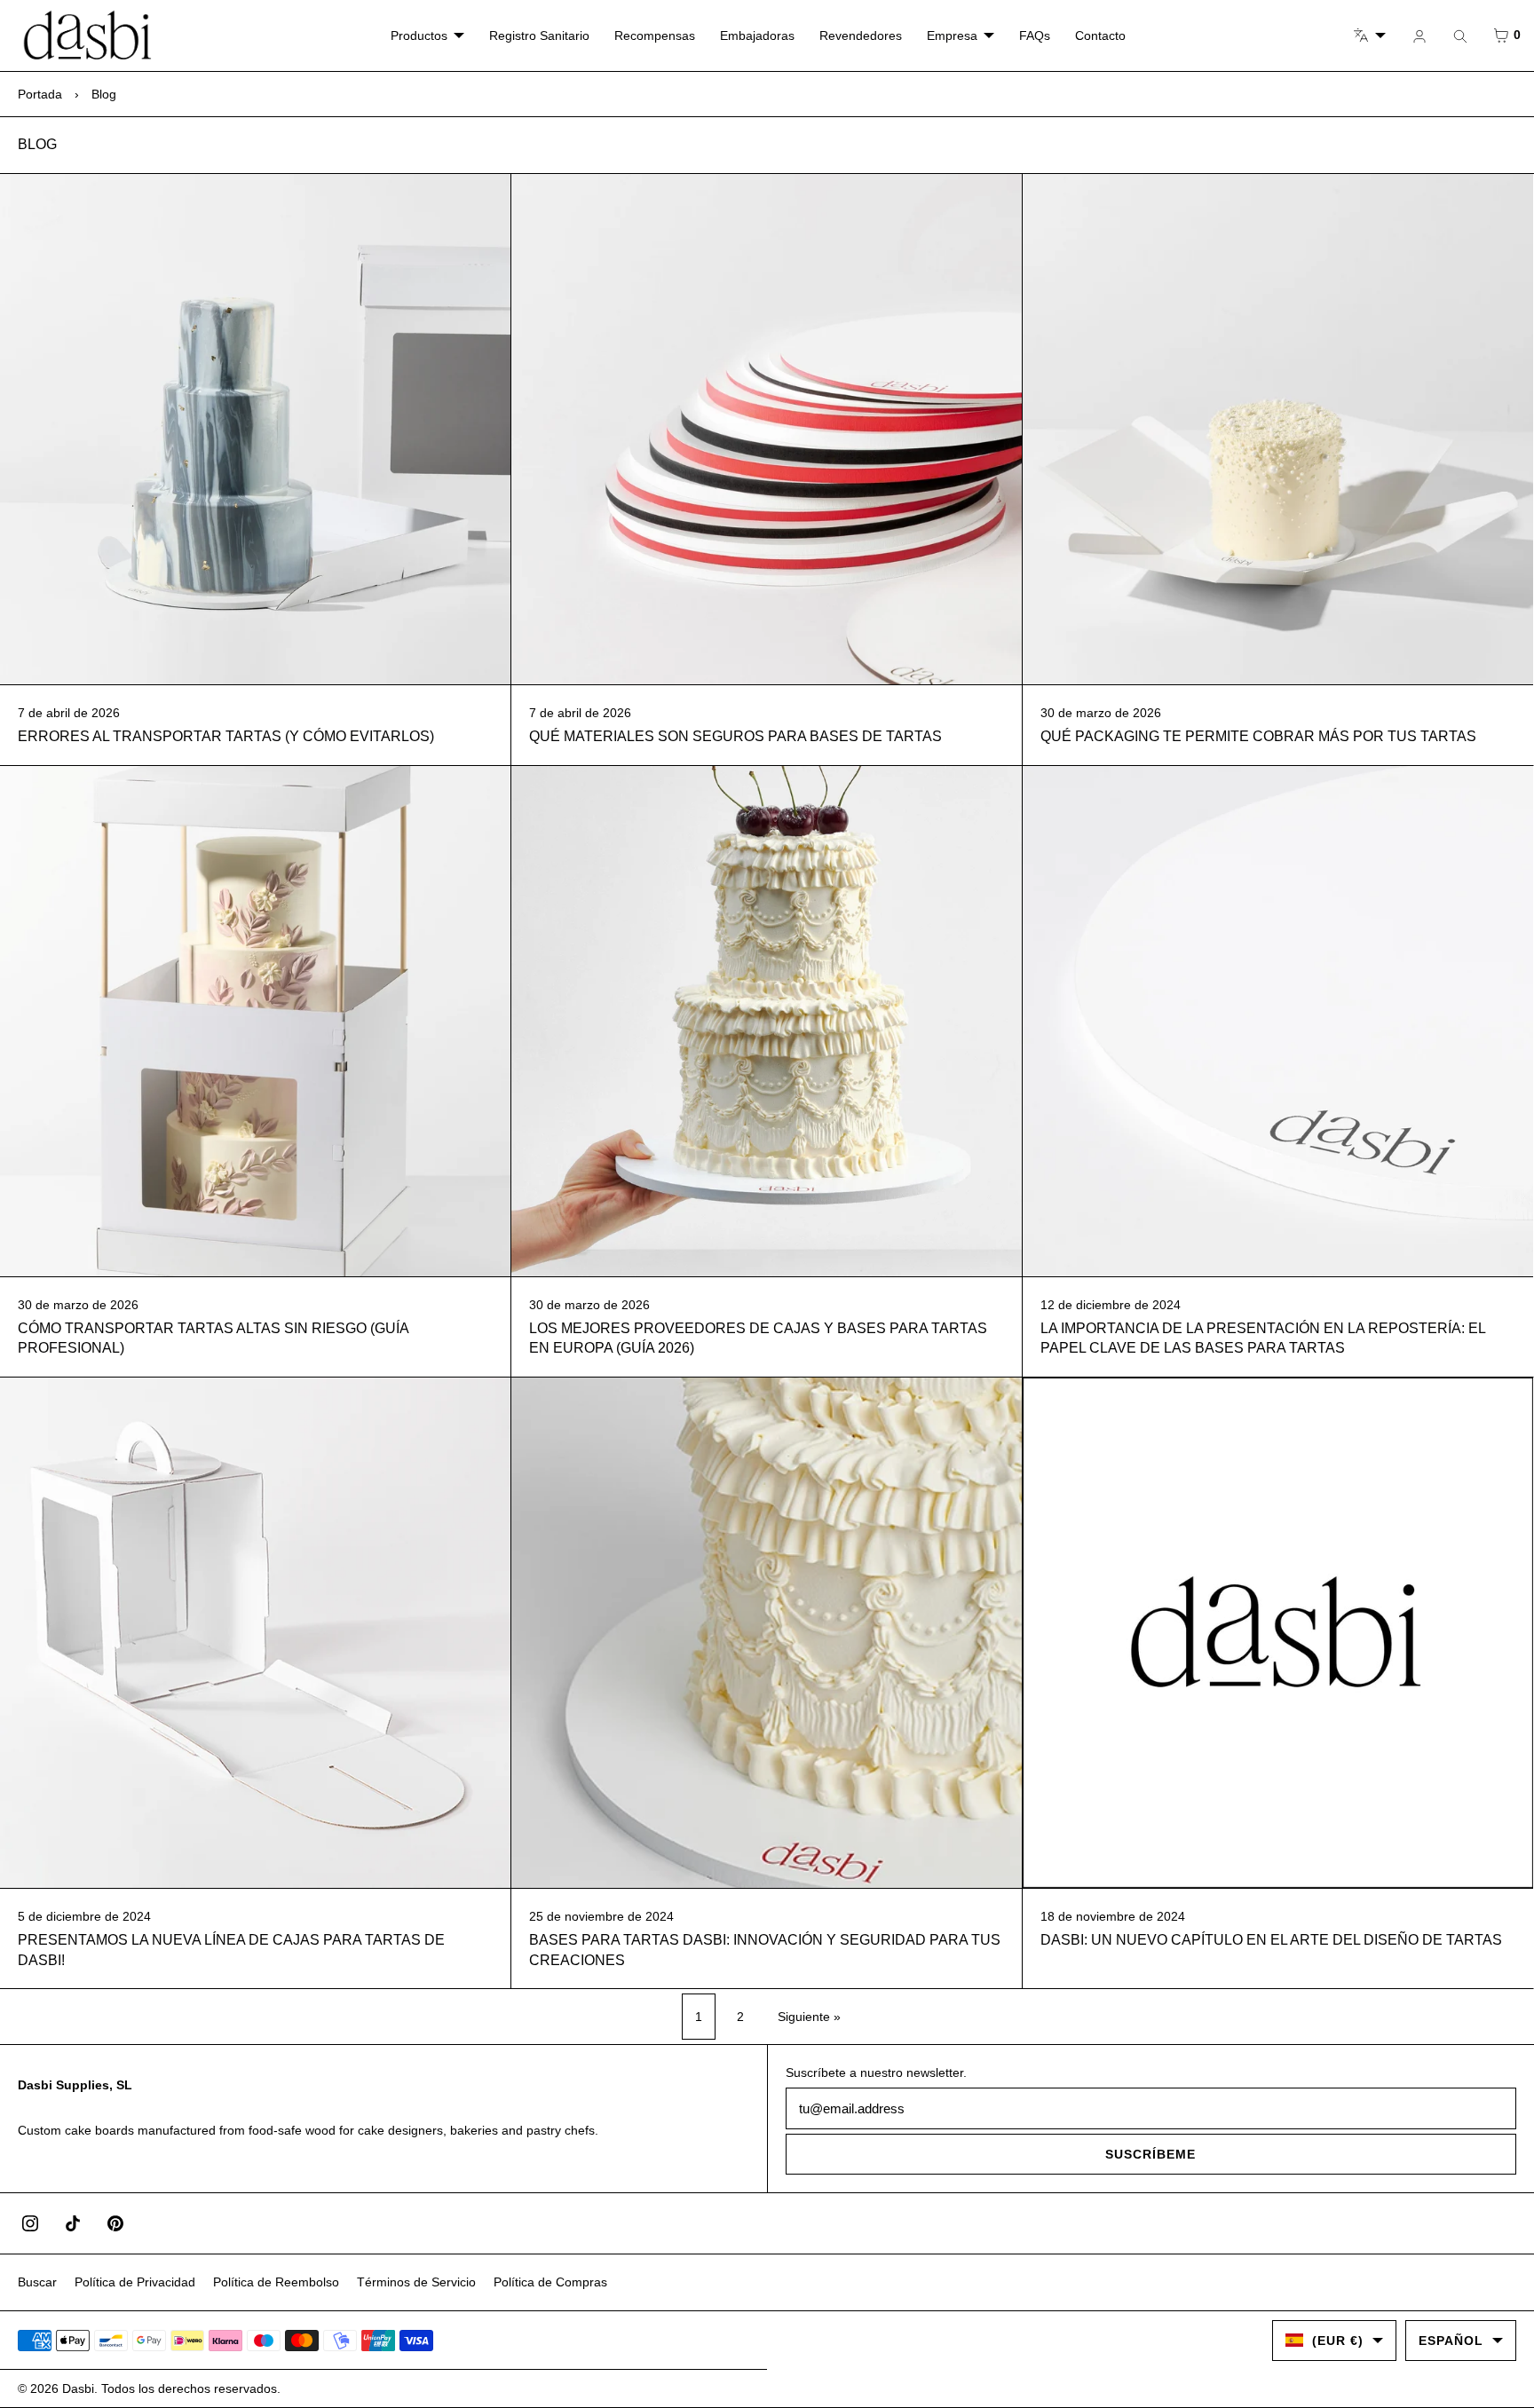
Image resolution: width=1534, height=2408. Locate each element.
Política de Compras (550, 2282)
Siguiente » (809, 2017)
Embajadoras (757, 36)
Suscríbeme (1150, 2154)
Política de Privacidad (135, 2282)
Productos (419, 36)
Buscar (37, 2282)
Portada (40, 94)
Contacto (1100, 36)
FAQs (1035, 36)
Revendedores (861, 36)
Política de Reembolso (276, 2282)
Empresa (952, 36)
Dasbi (78, 2388)
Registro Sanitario (539, 36)
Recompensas (655, 36)
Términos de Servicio (416, 2282)
